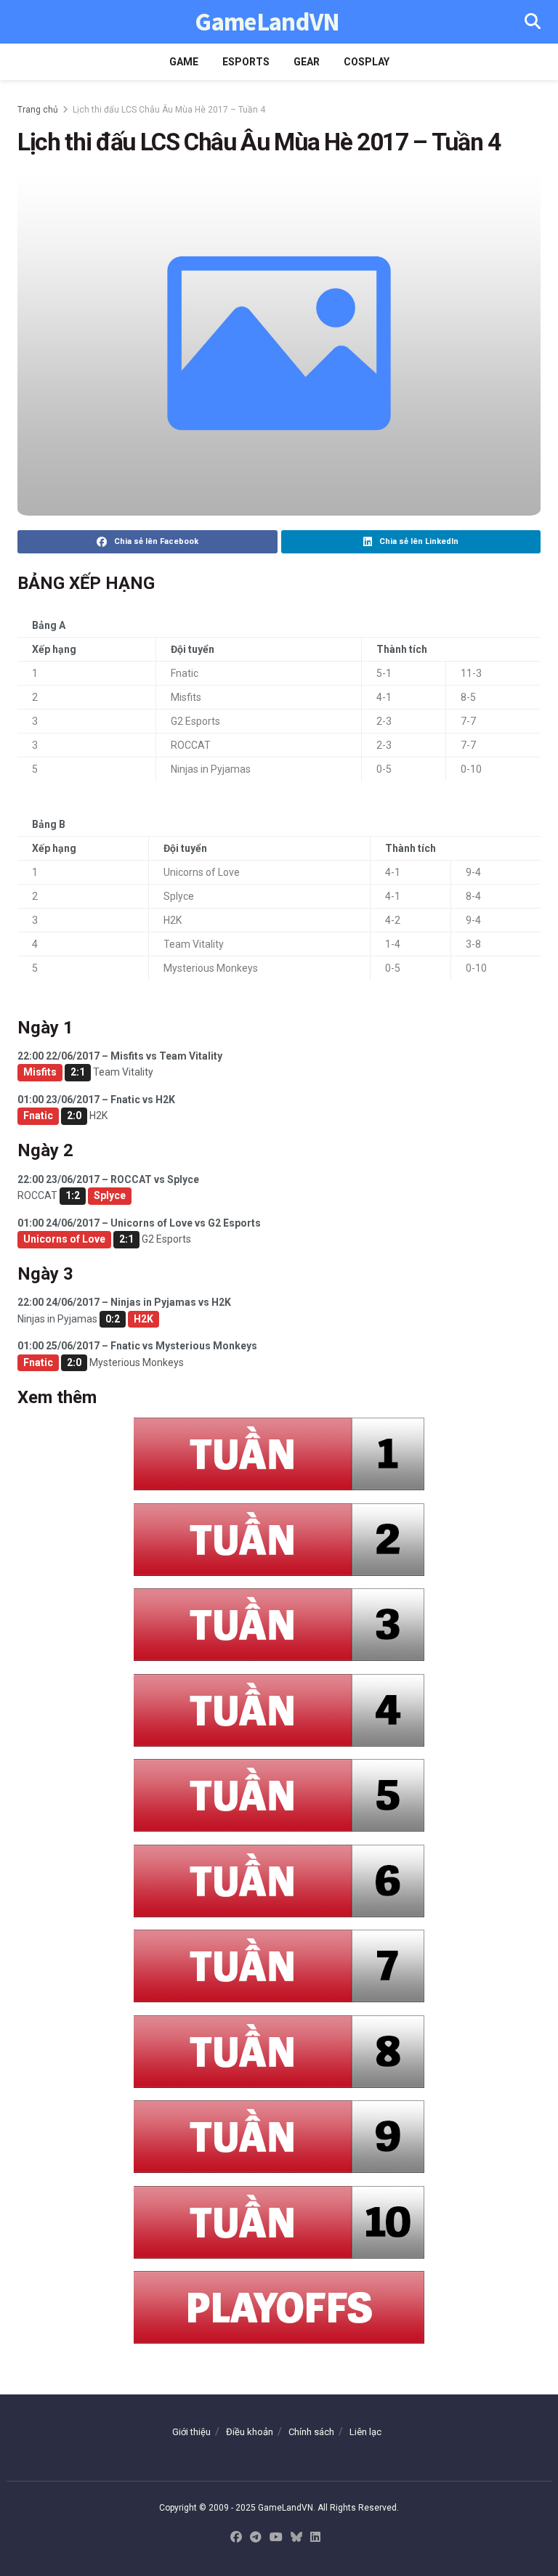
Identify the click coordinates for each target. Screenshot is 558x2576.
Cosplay (367, 62)
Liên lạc (365, 2432)
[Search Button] (533, 22)
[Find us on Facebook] (236, 2538)
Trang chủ (38, 110)
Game (184, 62)
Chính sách (311, 2432)
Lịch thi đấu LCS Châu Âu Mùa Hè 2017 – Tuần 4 (169, 110)
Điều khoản (250, 2432)
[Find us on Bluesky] (296, 2538)
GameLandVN (267, 22)
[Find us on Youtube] (276, 2538)
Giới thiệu (191, 2432)
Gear (307, 62)
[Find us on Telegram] (256, 2538)
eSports (246, 62)
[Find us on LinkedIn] (315, 2538)
